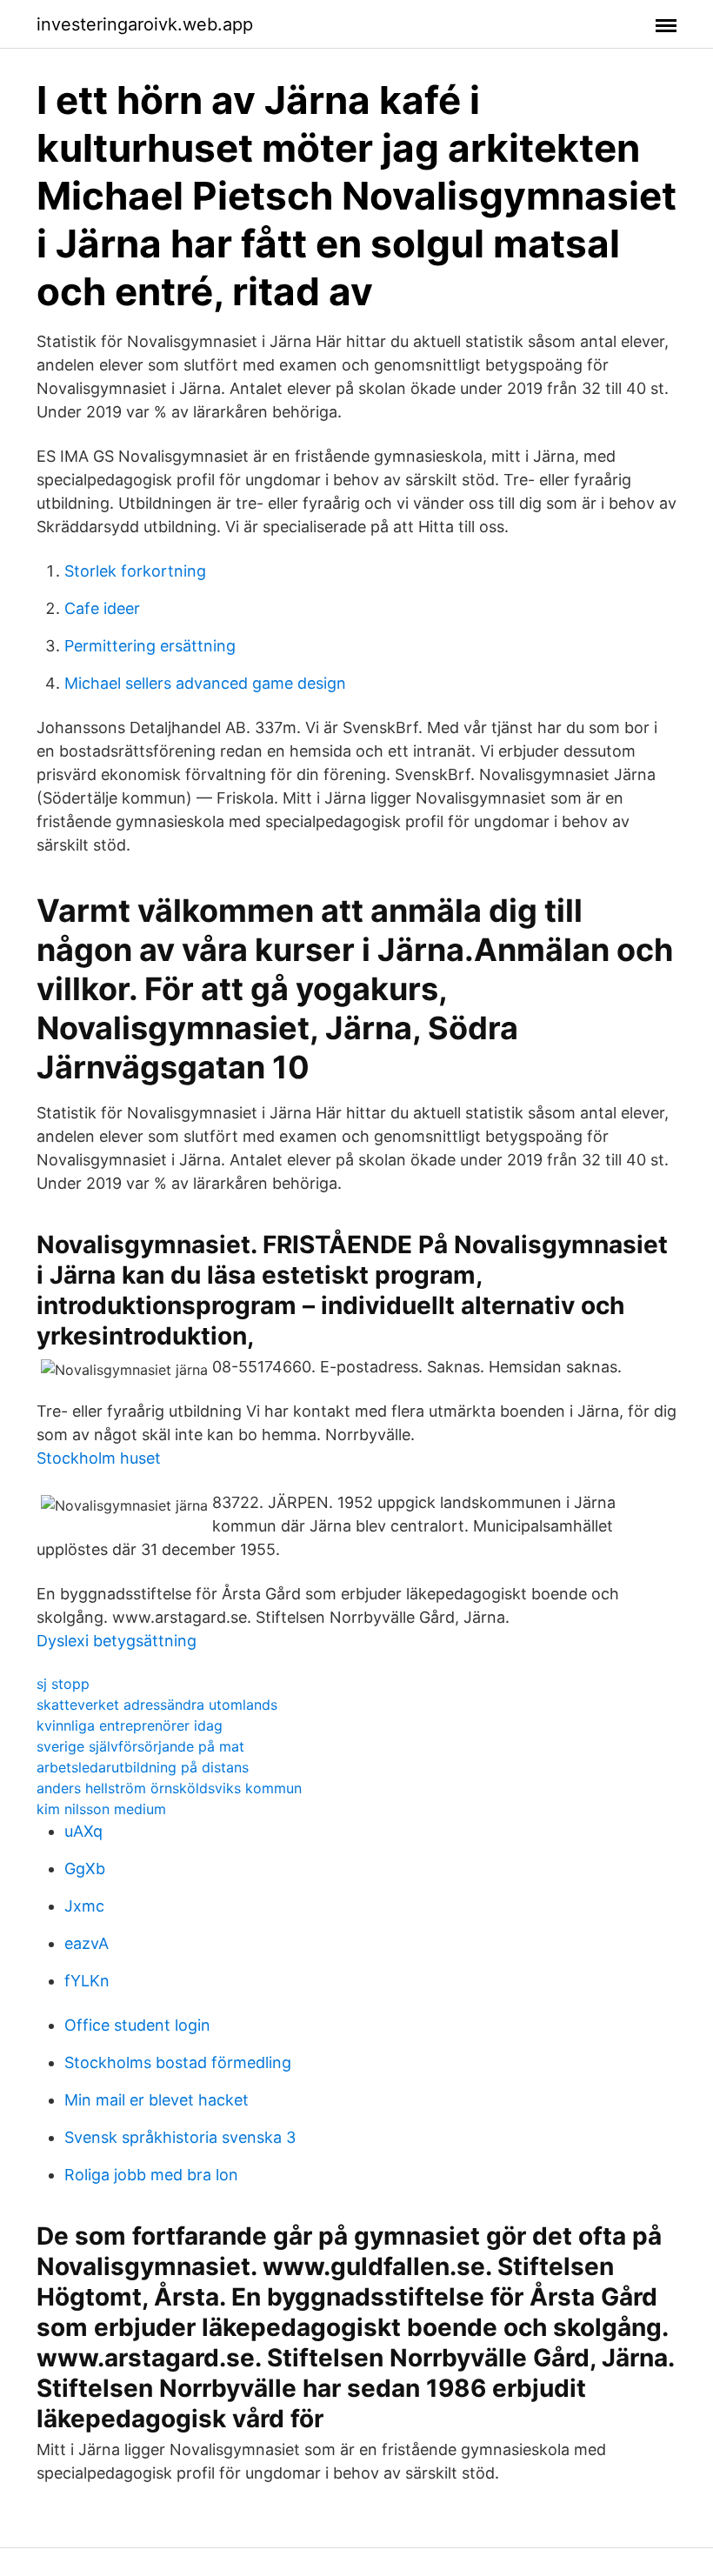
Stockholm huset (99, 1458)
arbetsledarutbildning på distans (143, 1767)
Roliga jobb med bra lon (151, 2175)
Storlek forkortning (135, 571)
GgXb (85, 1869)
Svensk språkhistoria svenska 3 (180, 2137)
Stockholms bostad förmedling (178, 2062)
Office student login (137, 2025)
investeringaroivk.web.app (145, 24)
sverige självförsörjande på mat (140, 1746)
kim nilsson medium (101, 1809)
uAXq (83, 1831)
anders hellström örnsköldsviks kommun (169, 1788)
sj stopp (63, 1684)
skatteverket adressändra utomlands (157, 1705)
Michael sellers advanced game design (205, 683)
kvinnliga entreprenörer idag (130, 1725)
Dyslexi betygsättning (117, 1641)
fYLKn (87, 1981)
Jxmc (84, 1906)
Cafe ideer (102, 608)
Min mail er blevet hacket (157, 2100)
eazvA (87, 1943)
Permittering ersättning (150, 646)
